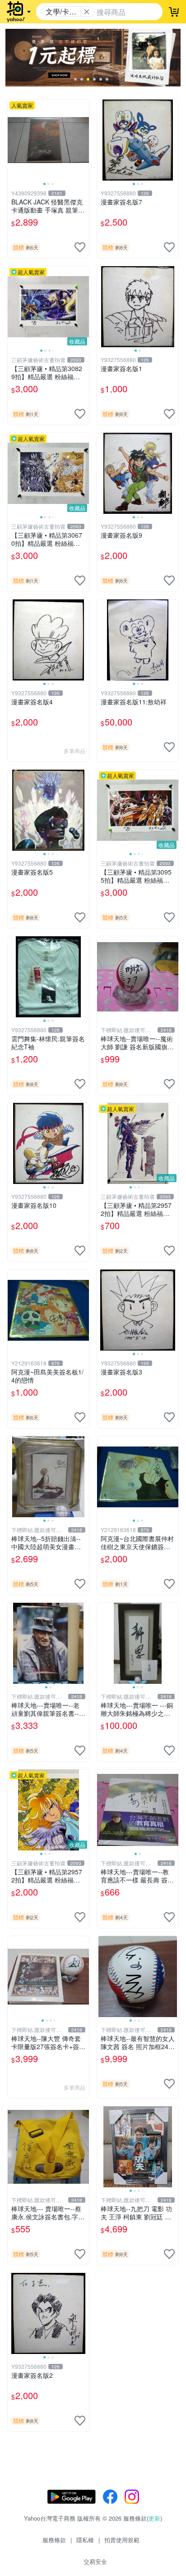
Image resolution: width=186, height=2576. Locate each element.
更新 (154, 2518)
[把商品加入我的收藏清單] (80, 247)
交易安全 (95, 2561)
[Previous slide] (14, 140)
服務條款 (54, 2540)
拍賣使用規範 (122, 2540)
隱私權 (85, 2540)
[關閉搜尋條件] (87, 12)
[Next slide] (83, 140)
